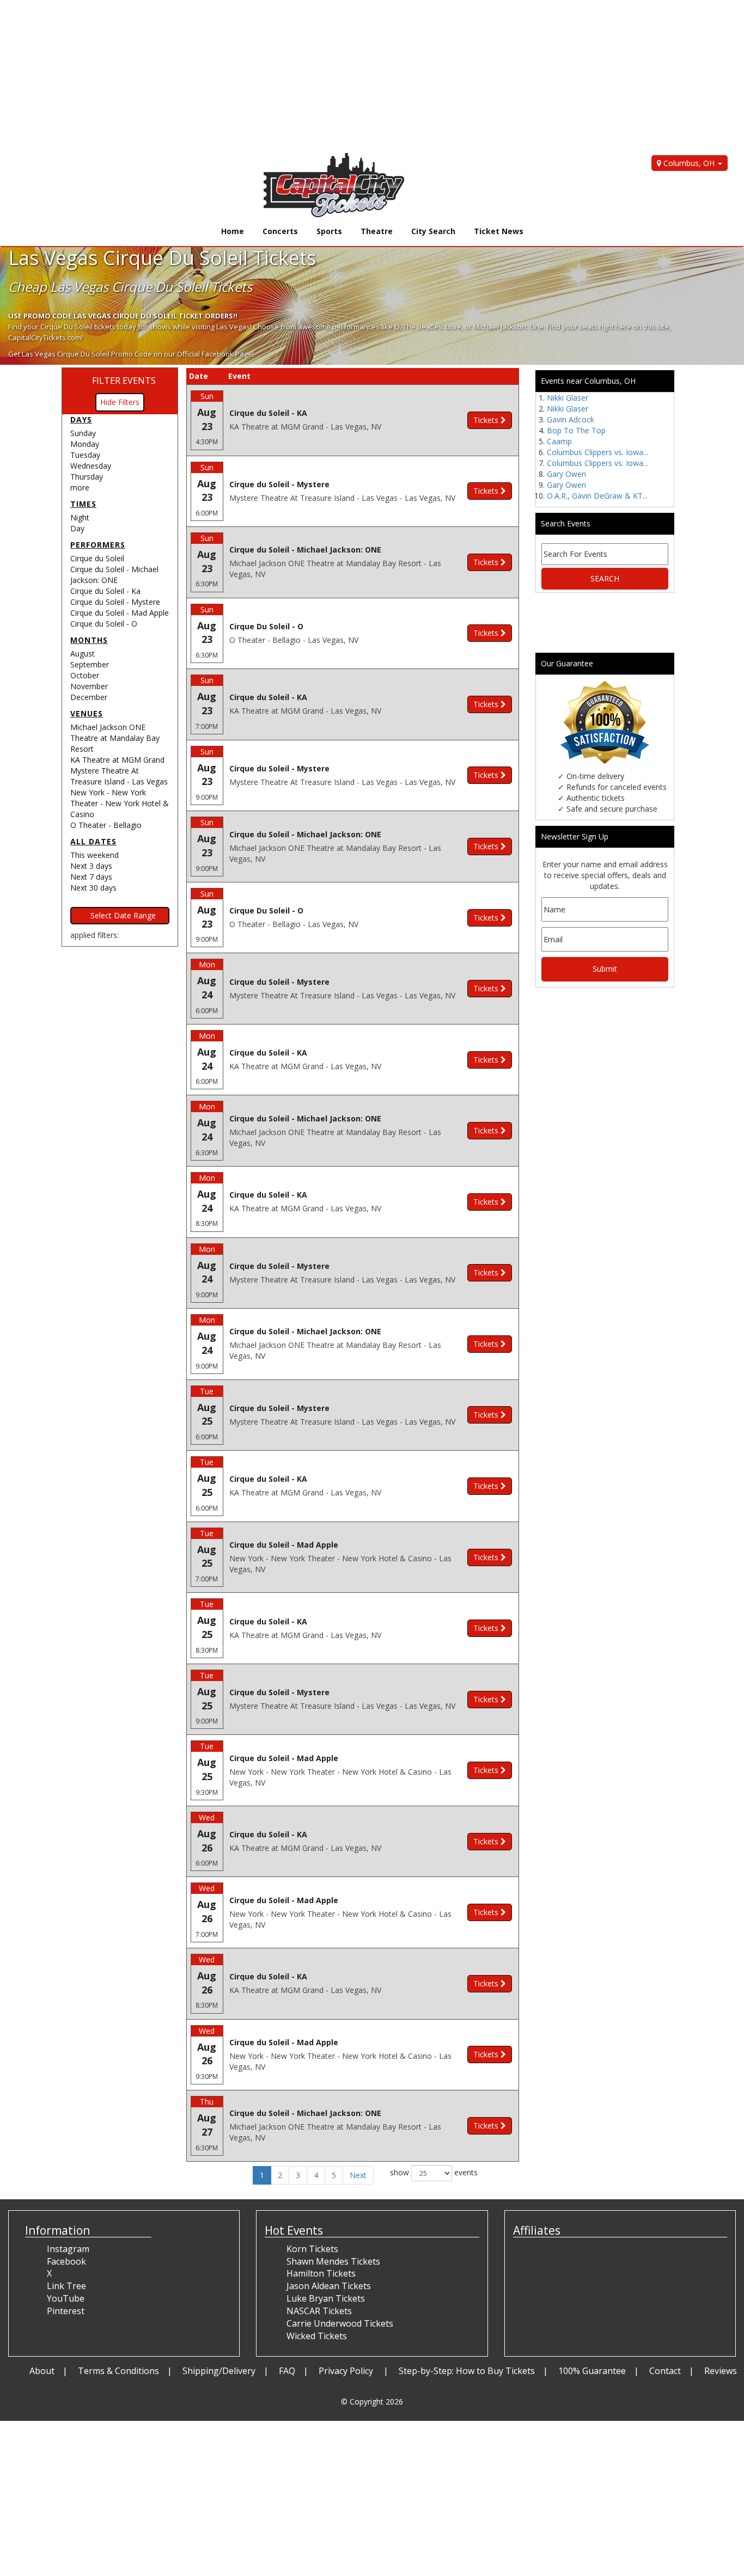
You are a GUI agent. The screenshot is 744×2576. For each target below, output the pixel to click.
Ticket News (499, 231)
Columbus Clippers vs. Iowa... (597, 452)
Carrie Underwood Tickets (340, 2323)
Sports (329, 231)
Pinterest (66, 2311)
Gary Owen (566, 474)
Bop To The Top (576, 430)
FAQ (287, 2371)
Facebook (66, 2261)
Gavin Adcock (571, 419)
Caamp (559, 441)
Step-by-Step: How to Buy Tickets (467, 2371)
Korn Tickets (312, 2249)
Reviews (721, 2371)
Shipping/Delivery (219, 2371)
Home (233, 231)
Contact (665, 2371)
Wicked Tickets (317, 2336)
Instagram (68, 2249)
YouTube (66, 2298)
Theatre (377, 231)
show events (434, 2172)
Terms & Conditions (118, 2371)
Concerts (280, 231)
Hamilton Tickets (321, 2273)
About (42, 2371)
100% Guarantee (592, 2371)
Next (358, 2175)
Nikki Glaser (568, 398)
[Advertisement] (327, 76)
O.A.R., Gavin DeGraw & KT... (597, 496)
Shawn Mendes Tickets (333, 2261)
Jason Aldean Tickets (329, 2286)
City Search (433, 231)
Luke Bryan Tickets (326, 2298)
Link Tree (66, 2286)
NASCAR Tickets (319, 2311)
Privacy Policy (347, 2371)
